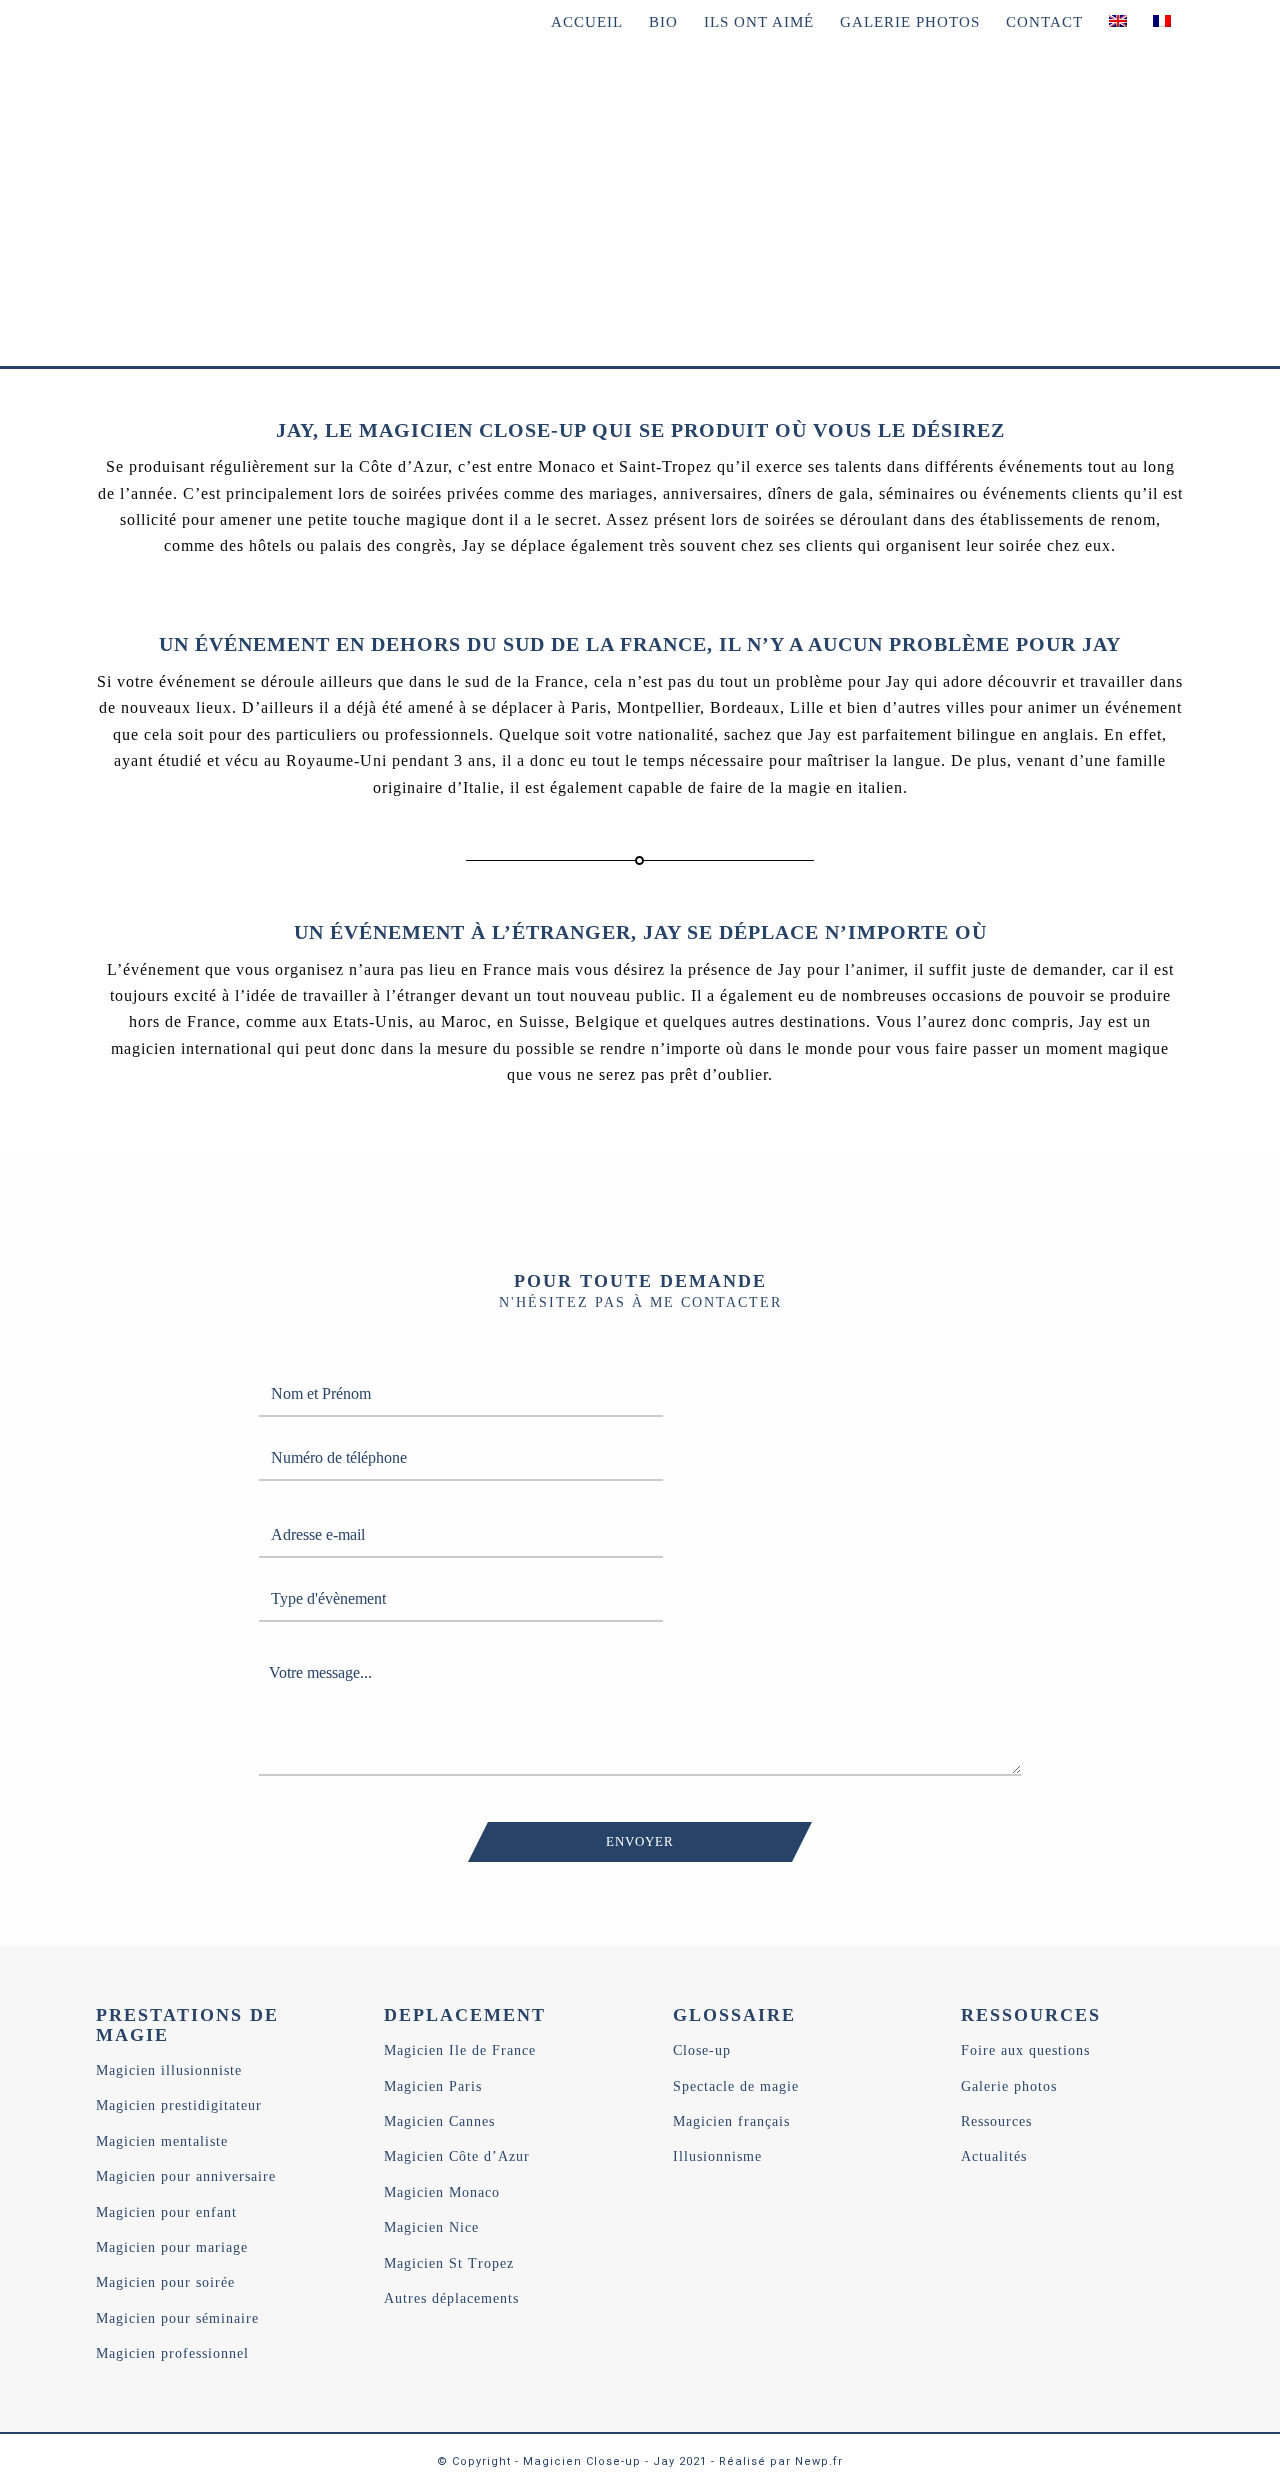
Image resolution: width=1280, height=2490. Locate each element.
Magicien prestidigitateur (179, 2105)
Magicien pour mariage (172, 2247)
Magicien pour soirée (165, 2282)
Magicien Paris (433, 2086)
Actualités (994, 2156)
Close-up (702, 2050)
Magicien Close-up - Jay (599, 2461)
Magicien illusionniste (169, 2070)
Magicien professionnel (172, 2353)
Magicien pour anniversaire (186, 2176)
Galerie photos (1009, 2086)
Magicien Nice (431, 2227)
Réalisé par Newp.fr (781, 2461)
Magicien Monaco (442, 2192)
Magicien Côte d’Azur (457, 2156)
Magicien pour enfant (166, 2212)
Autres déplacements (451, 2298)
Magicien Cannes (439, 2121)
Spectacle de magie (736, 2086)
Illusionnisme (717, 2156)
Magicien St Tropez (449, 2263)
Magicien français (731, 2121)
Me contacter (171, 269)
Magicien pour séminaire (177, 2318)
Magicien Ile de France (460, 2050)
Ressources (996, 2121)
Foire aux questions (1025, 2050)
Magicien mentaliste (162, 2141)
